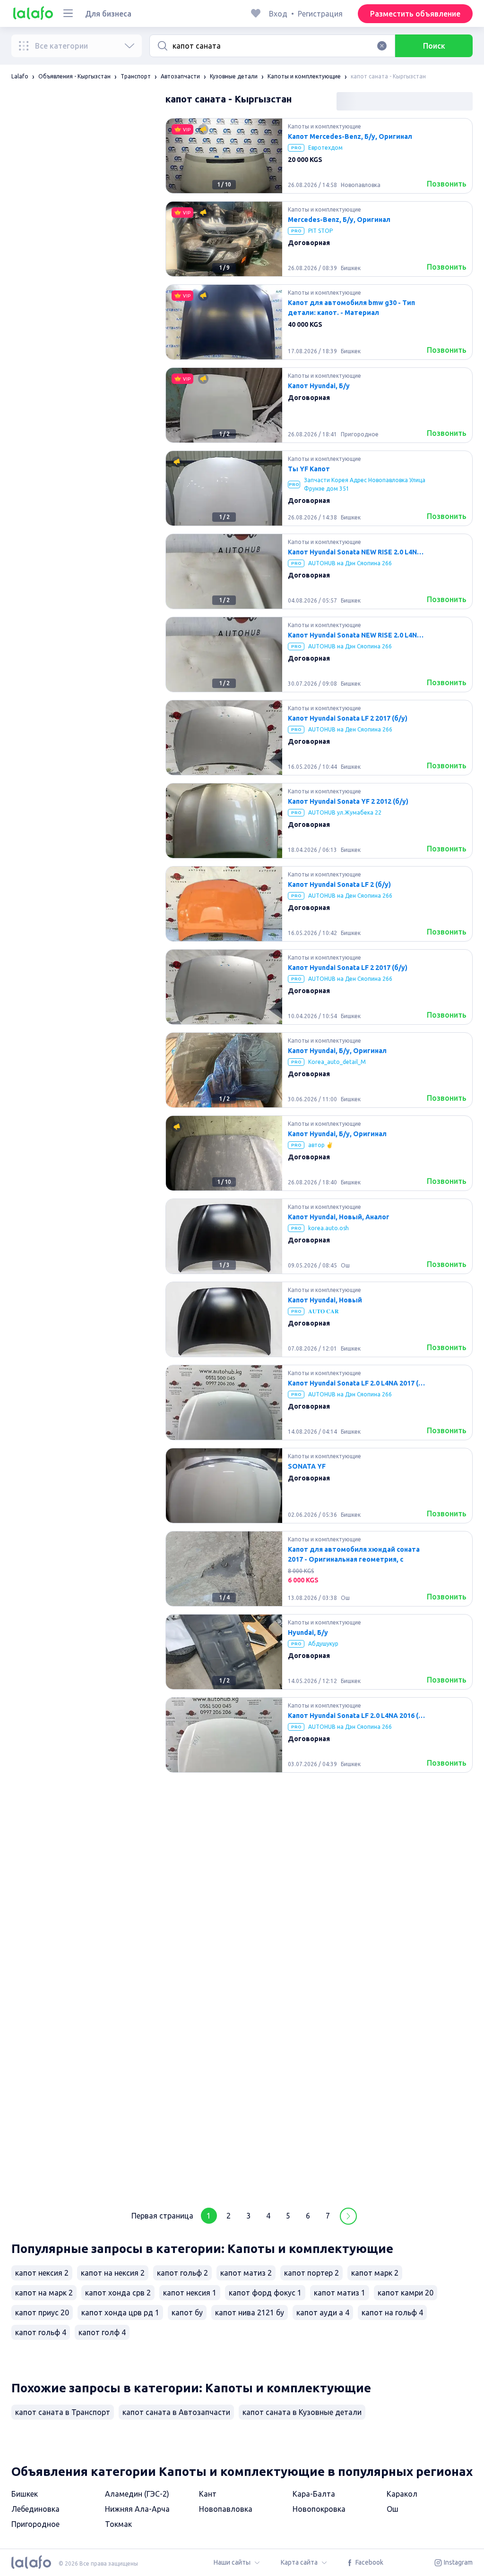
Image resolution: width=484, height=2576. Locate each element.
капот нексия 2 (42, 2273)
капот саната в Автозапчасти (176, 2412)
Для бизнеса (108, 14)
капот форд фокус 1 (265, 2293)
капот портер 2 (311, 2273)
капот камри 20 (406, 2293)
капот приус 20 (42, 2312)
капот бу (187, 2312)
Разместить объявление (415, 14)
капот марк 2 (375, 2273)
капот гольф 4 (41, 2332)
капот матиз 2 (246, 2273)
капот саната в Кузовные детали (302, 2412)
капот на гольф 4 (392, 2312)
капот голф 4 (102, 2332)
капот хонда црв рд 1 (120, 2312)
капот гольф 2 (182, 2273)
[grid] (319, 1157)
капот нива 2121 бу (250, 2312)
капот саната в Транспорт (63, 2412)
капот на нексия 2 (113, 2273)
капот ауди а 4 (323, 2312)
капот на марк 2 (44, 2293)
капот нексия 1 (190, 2293)
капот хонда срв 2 (118, 2293)
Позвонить (447, 184)
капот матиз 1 (340, 2293)
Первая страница (162, 2216)
